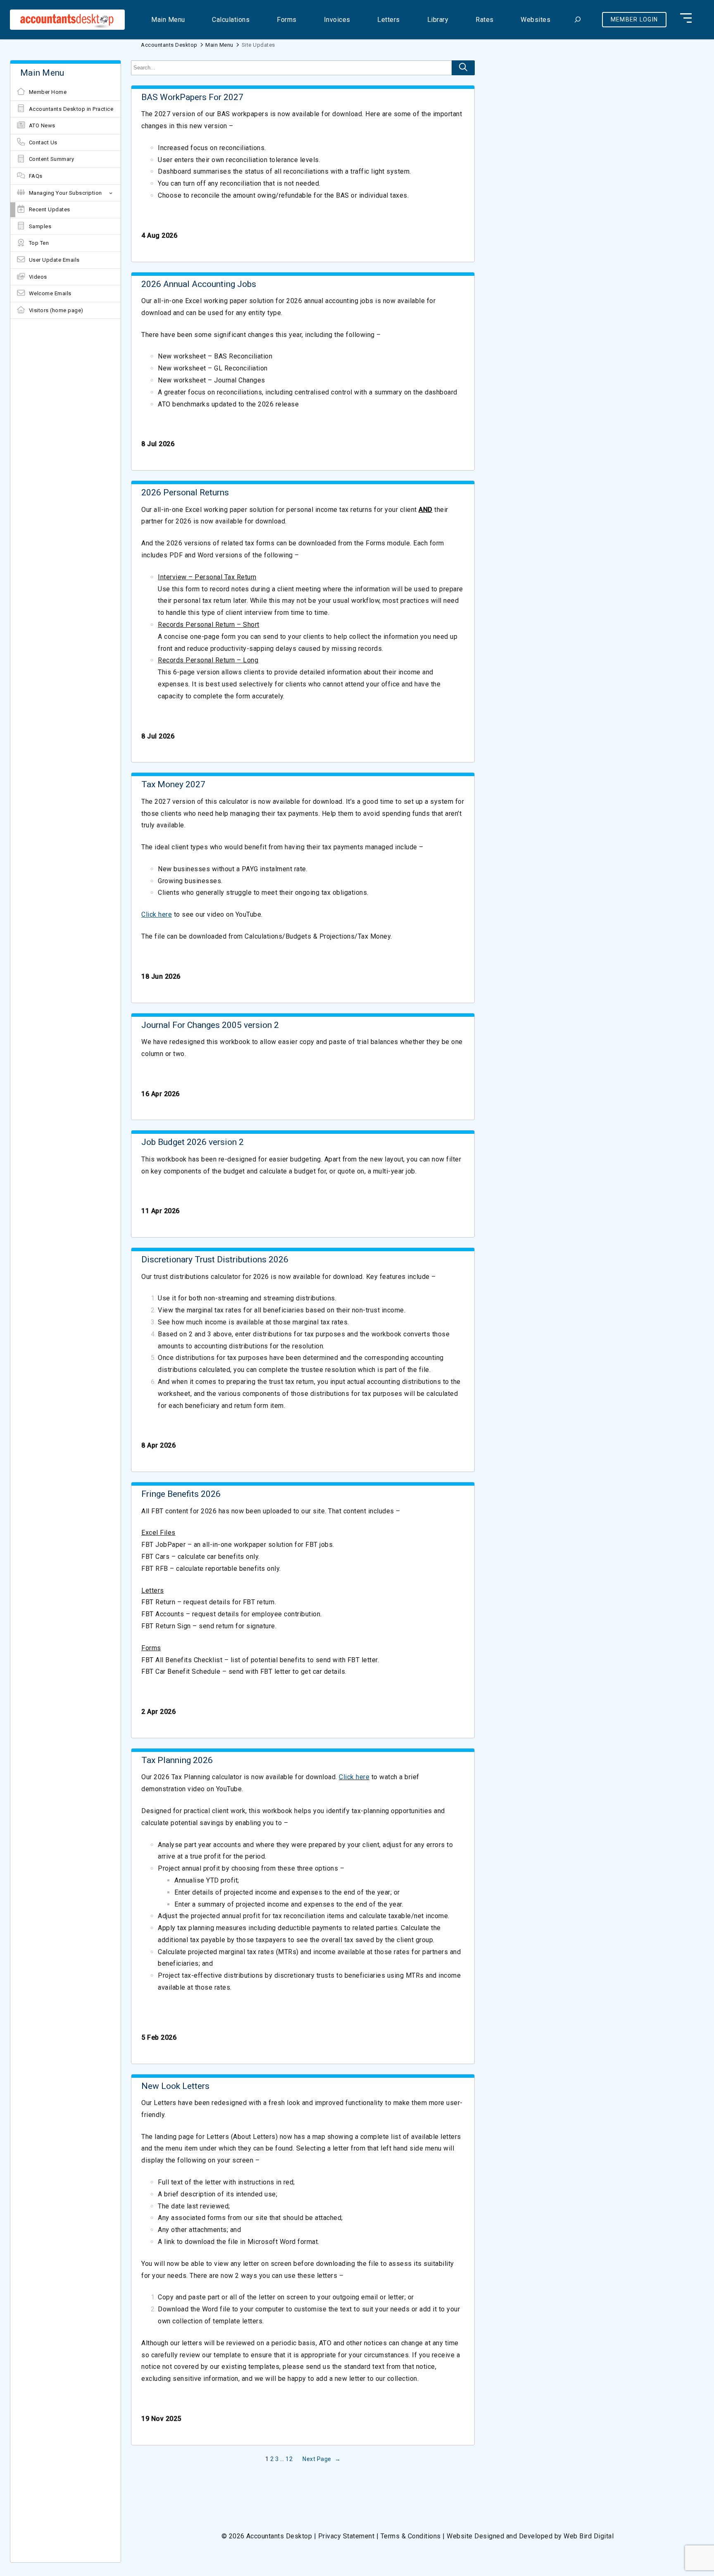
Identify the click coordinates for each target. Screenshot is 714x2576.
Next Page (321, 2459)
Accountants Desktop (169, 45)
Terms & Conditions (411, 2536)
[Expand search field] (577, 20)
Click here (157, 914)
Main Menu (219, 45)
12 (289, 2459)
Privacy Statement (346, 2536)
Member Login (634, 19)
